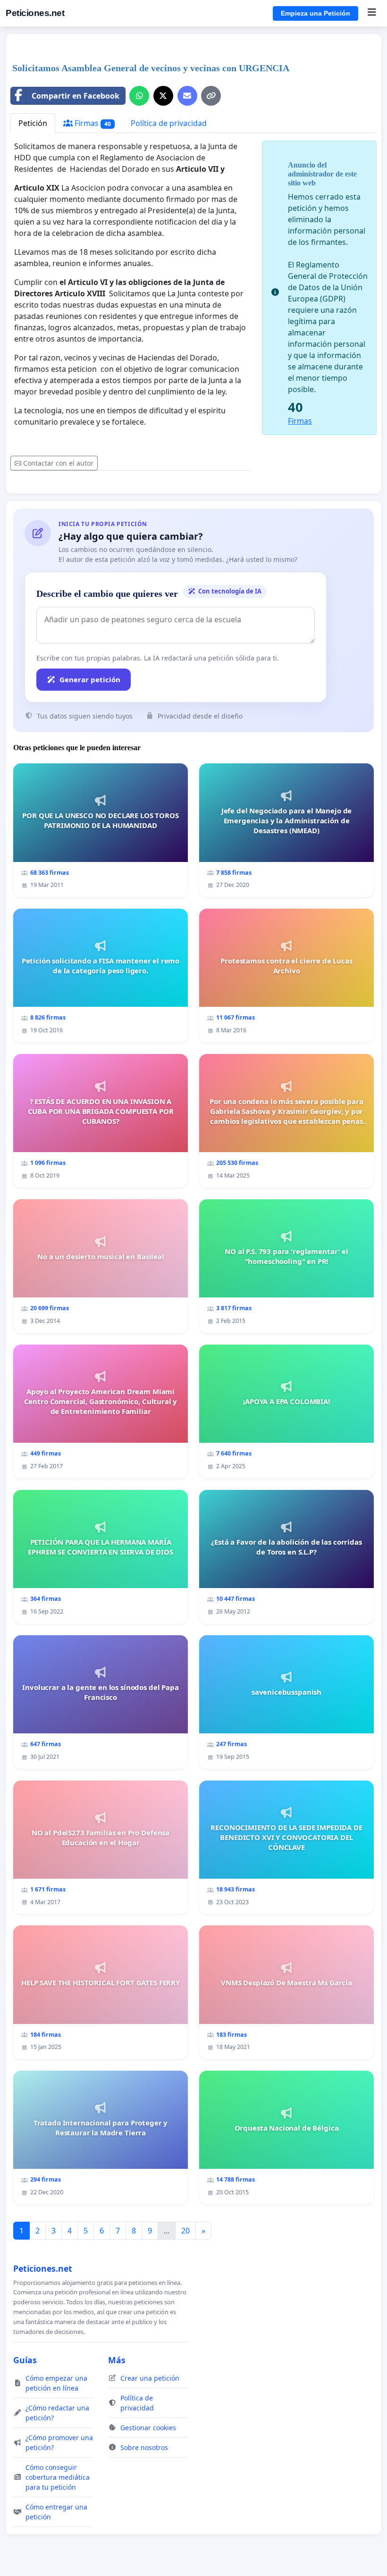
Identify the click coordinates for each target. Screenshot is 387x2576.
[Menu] (372, 13)
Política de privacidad (169, 123)
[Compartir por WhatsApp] (139, 96)
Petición (33, 123)
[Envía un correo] (187, 96)
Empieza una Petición (315, 13)
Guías (25, 2360)
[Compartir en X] (163, 96)
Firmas (92, 123)
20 (185, 2231)
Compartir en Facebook (76, 96)
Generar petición (90, 679)
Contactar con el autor (58, 463)
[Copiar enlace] (211, 96)
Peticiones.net (35, 13)
